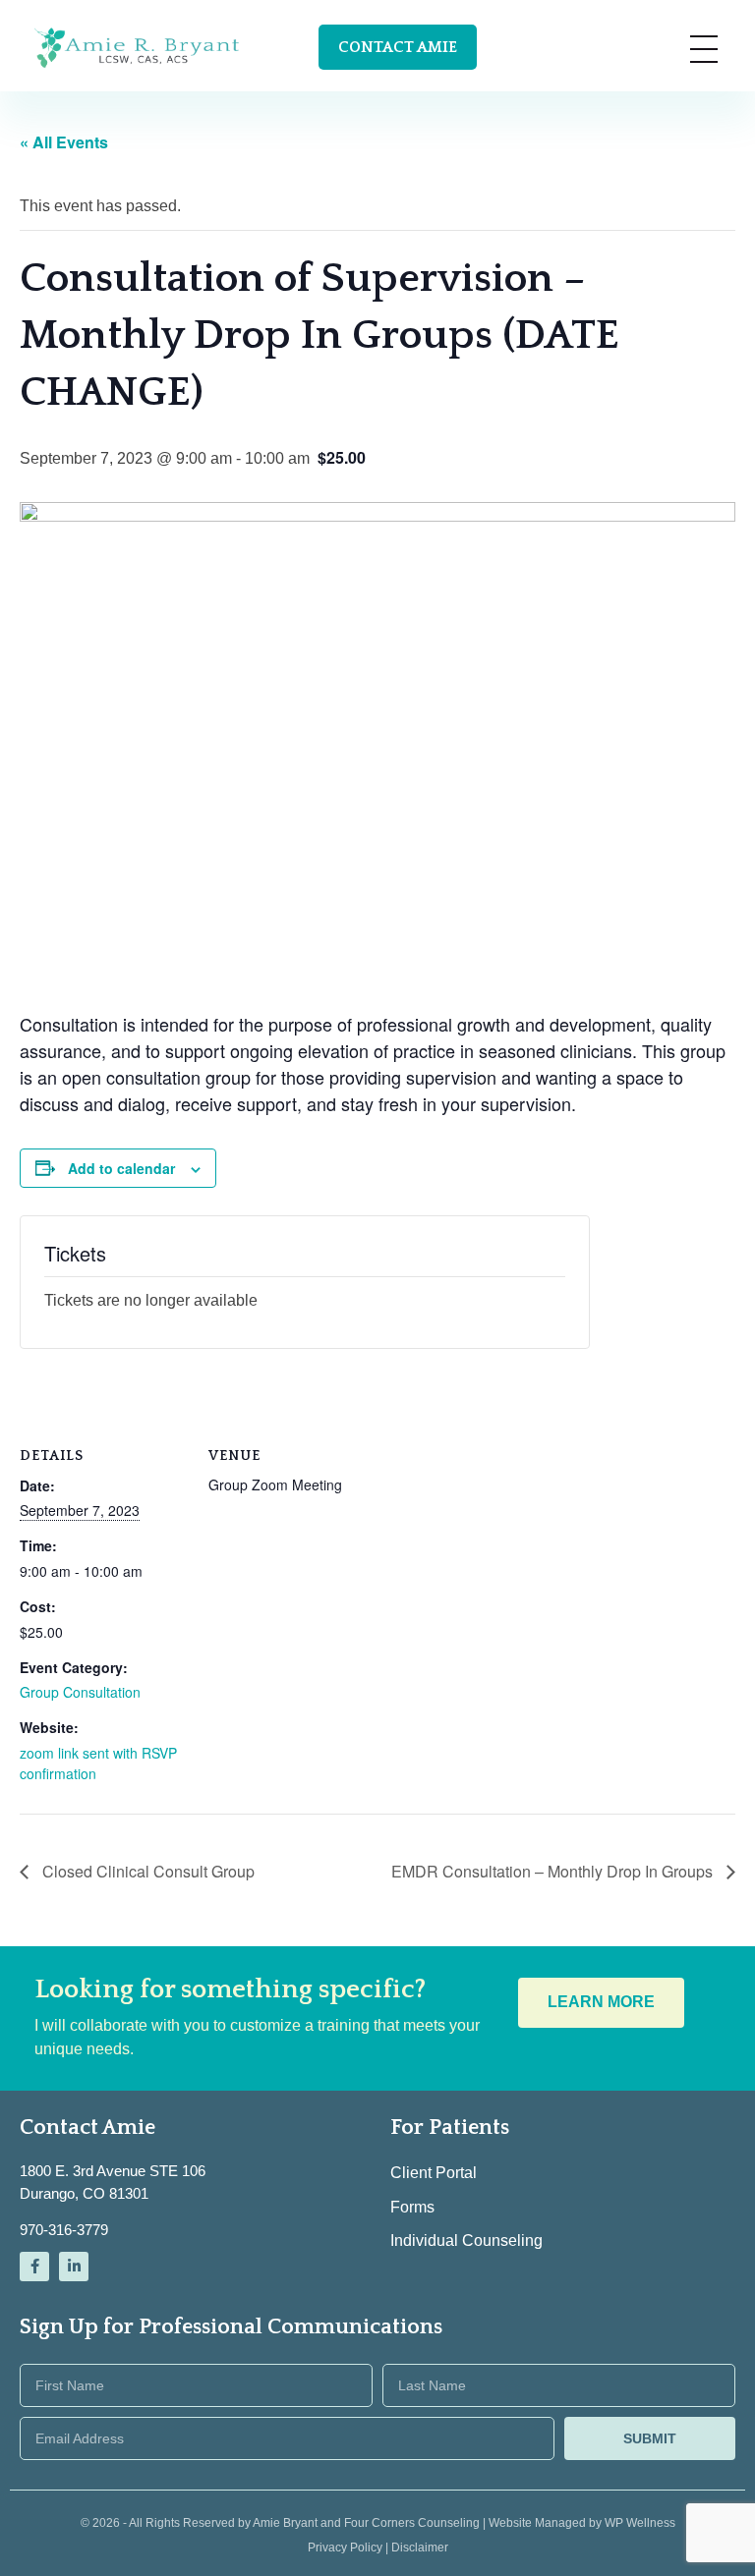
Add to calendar (121, 1168)
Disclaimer (420, 2548)
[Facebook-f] (34, 2267)
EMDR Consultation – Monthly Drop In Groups (554, 1871)
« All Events (64, 142)
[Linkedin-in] (74, 2267)
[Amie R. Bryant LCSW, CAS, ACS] (138, 47)
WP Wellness (640, 2523)
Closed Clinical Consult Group (146, 1871)
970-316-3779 (64, 2230)
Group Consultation (80, 1692)
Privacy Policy (347, 2548)
